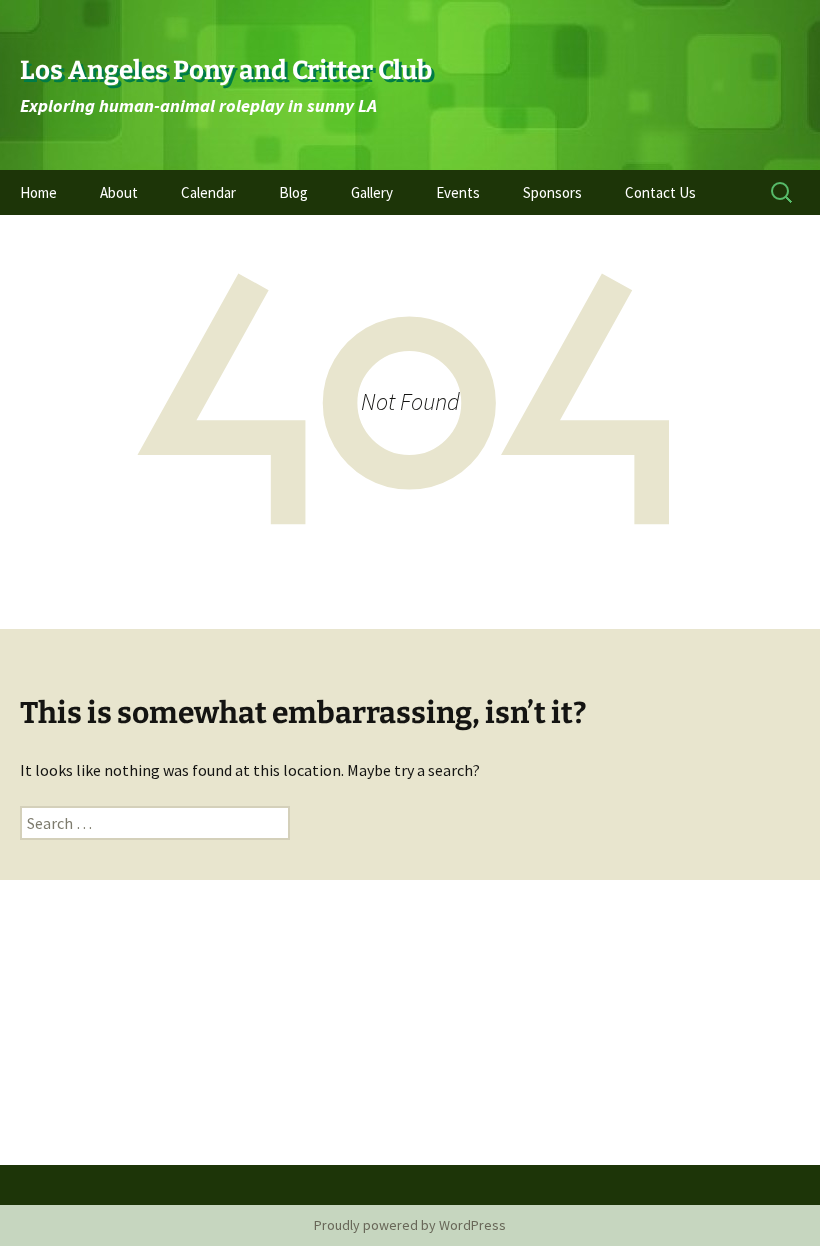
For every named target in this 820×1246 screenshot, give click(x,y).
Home (38, 192)
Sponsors (552, 192)
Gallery (372, 192)
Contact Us (660, 192)
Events (458, 192)
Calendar (208, 192)
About (119, 192)
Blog (293, 192)
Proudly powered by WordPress (410, 1225)
